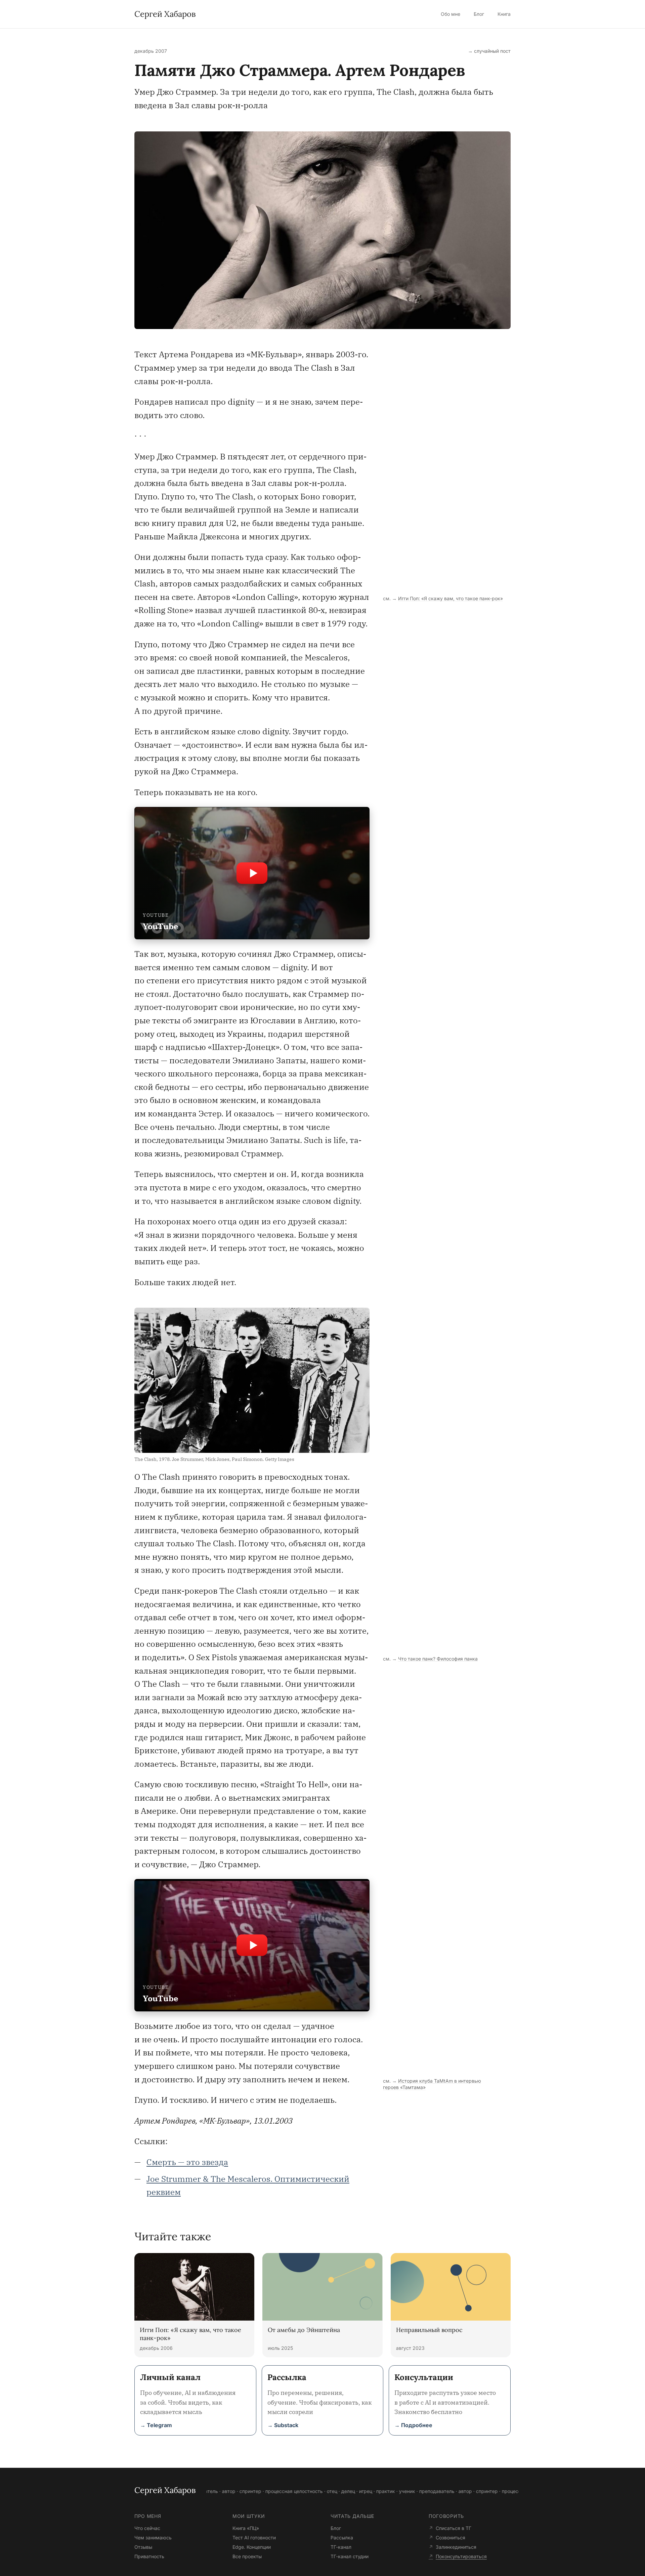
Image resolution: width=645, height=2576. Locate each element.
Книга (504, 14)
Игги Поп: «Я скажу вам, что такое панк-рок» (450, 598)
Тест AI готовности (254, 2538)
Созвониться (450, 2538)
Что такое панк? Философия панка (438, 1659)
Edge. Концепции (252, 2547)
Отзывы (143, 2547)
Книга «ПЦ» (246, 2528)
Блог (479, 14)
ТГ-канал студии (350, 2556)
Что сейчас (147, 2528)
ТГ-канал (341, 2547)
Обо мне (450, 14)
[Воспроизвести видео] (252, 873)
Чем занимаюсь (153, 2538)
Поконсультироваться (461, 2556)
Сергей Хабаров (165, 14)
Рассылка (342, 2538)
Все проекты (247, 2556)
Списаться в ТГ (454, 2528)
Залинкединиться (456, 2547)
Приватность (149, 2556)
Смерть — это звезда (187, 2162)
